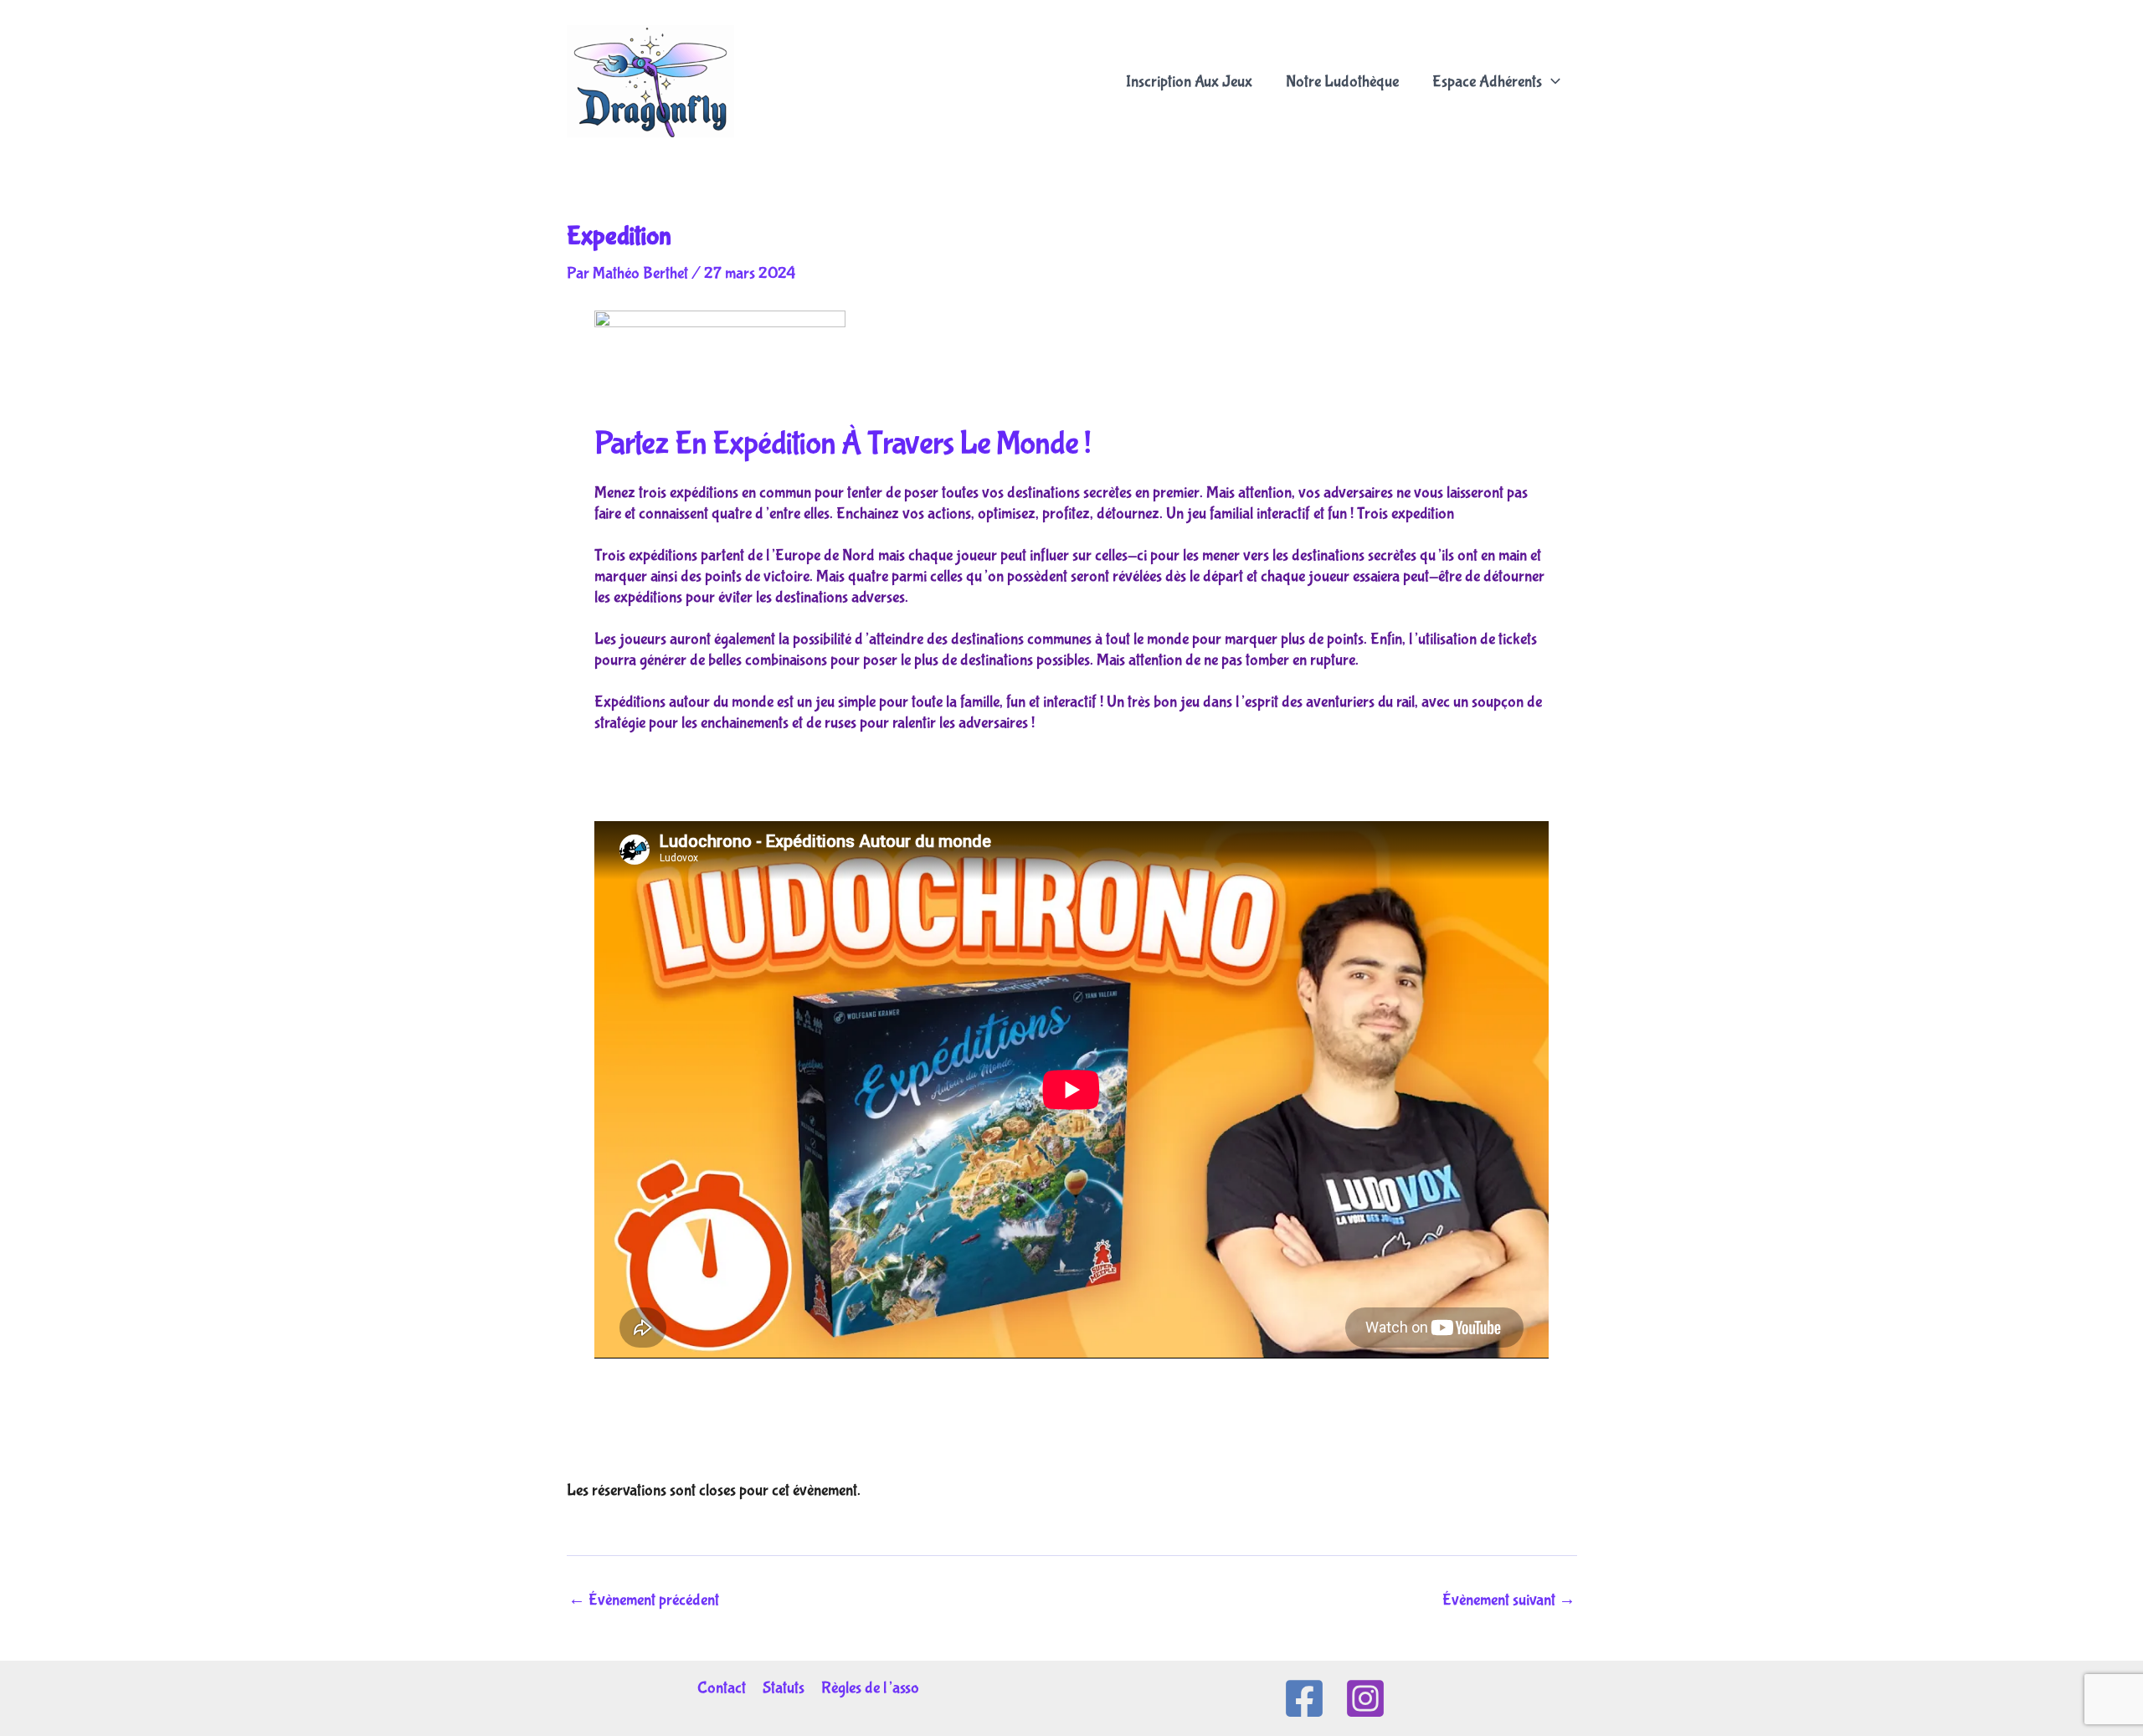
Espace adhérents (1487, 82)
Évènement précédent (644, 1600)
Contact (722, 1688)
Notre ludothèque (1342, 82)
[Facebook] (1304, 1698)
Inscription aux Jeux (1189, 82)
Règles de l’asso (870, 1688)
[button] (1551, 82)
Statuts (784, 1688)
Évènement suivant (1509, 1600)
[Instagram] (1365, 1698)
